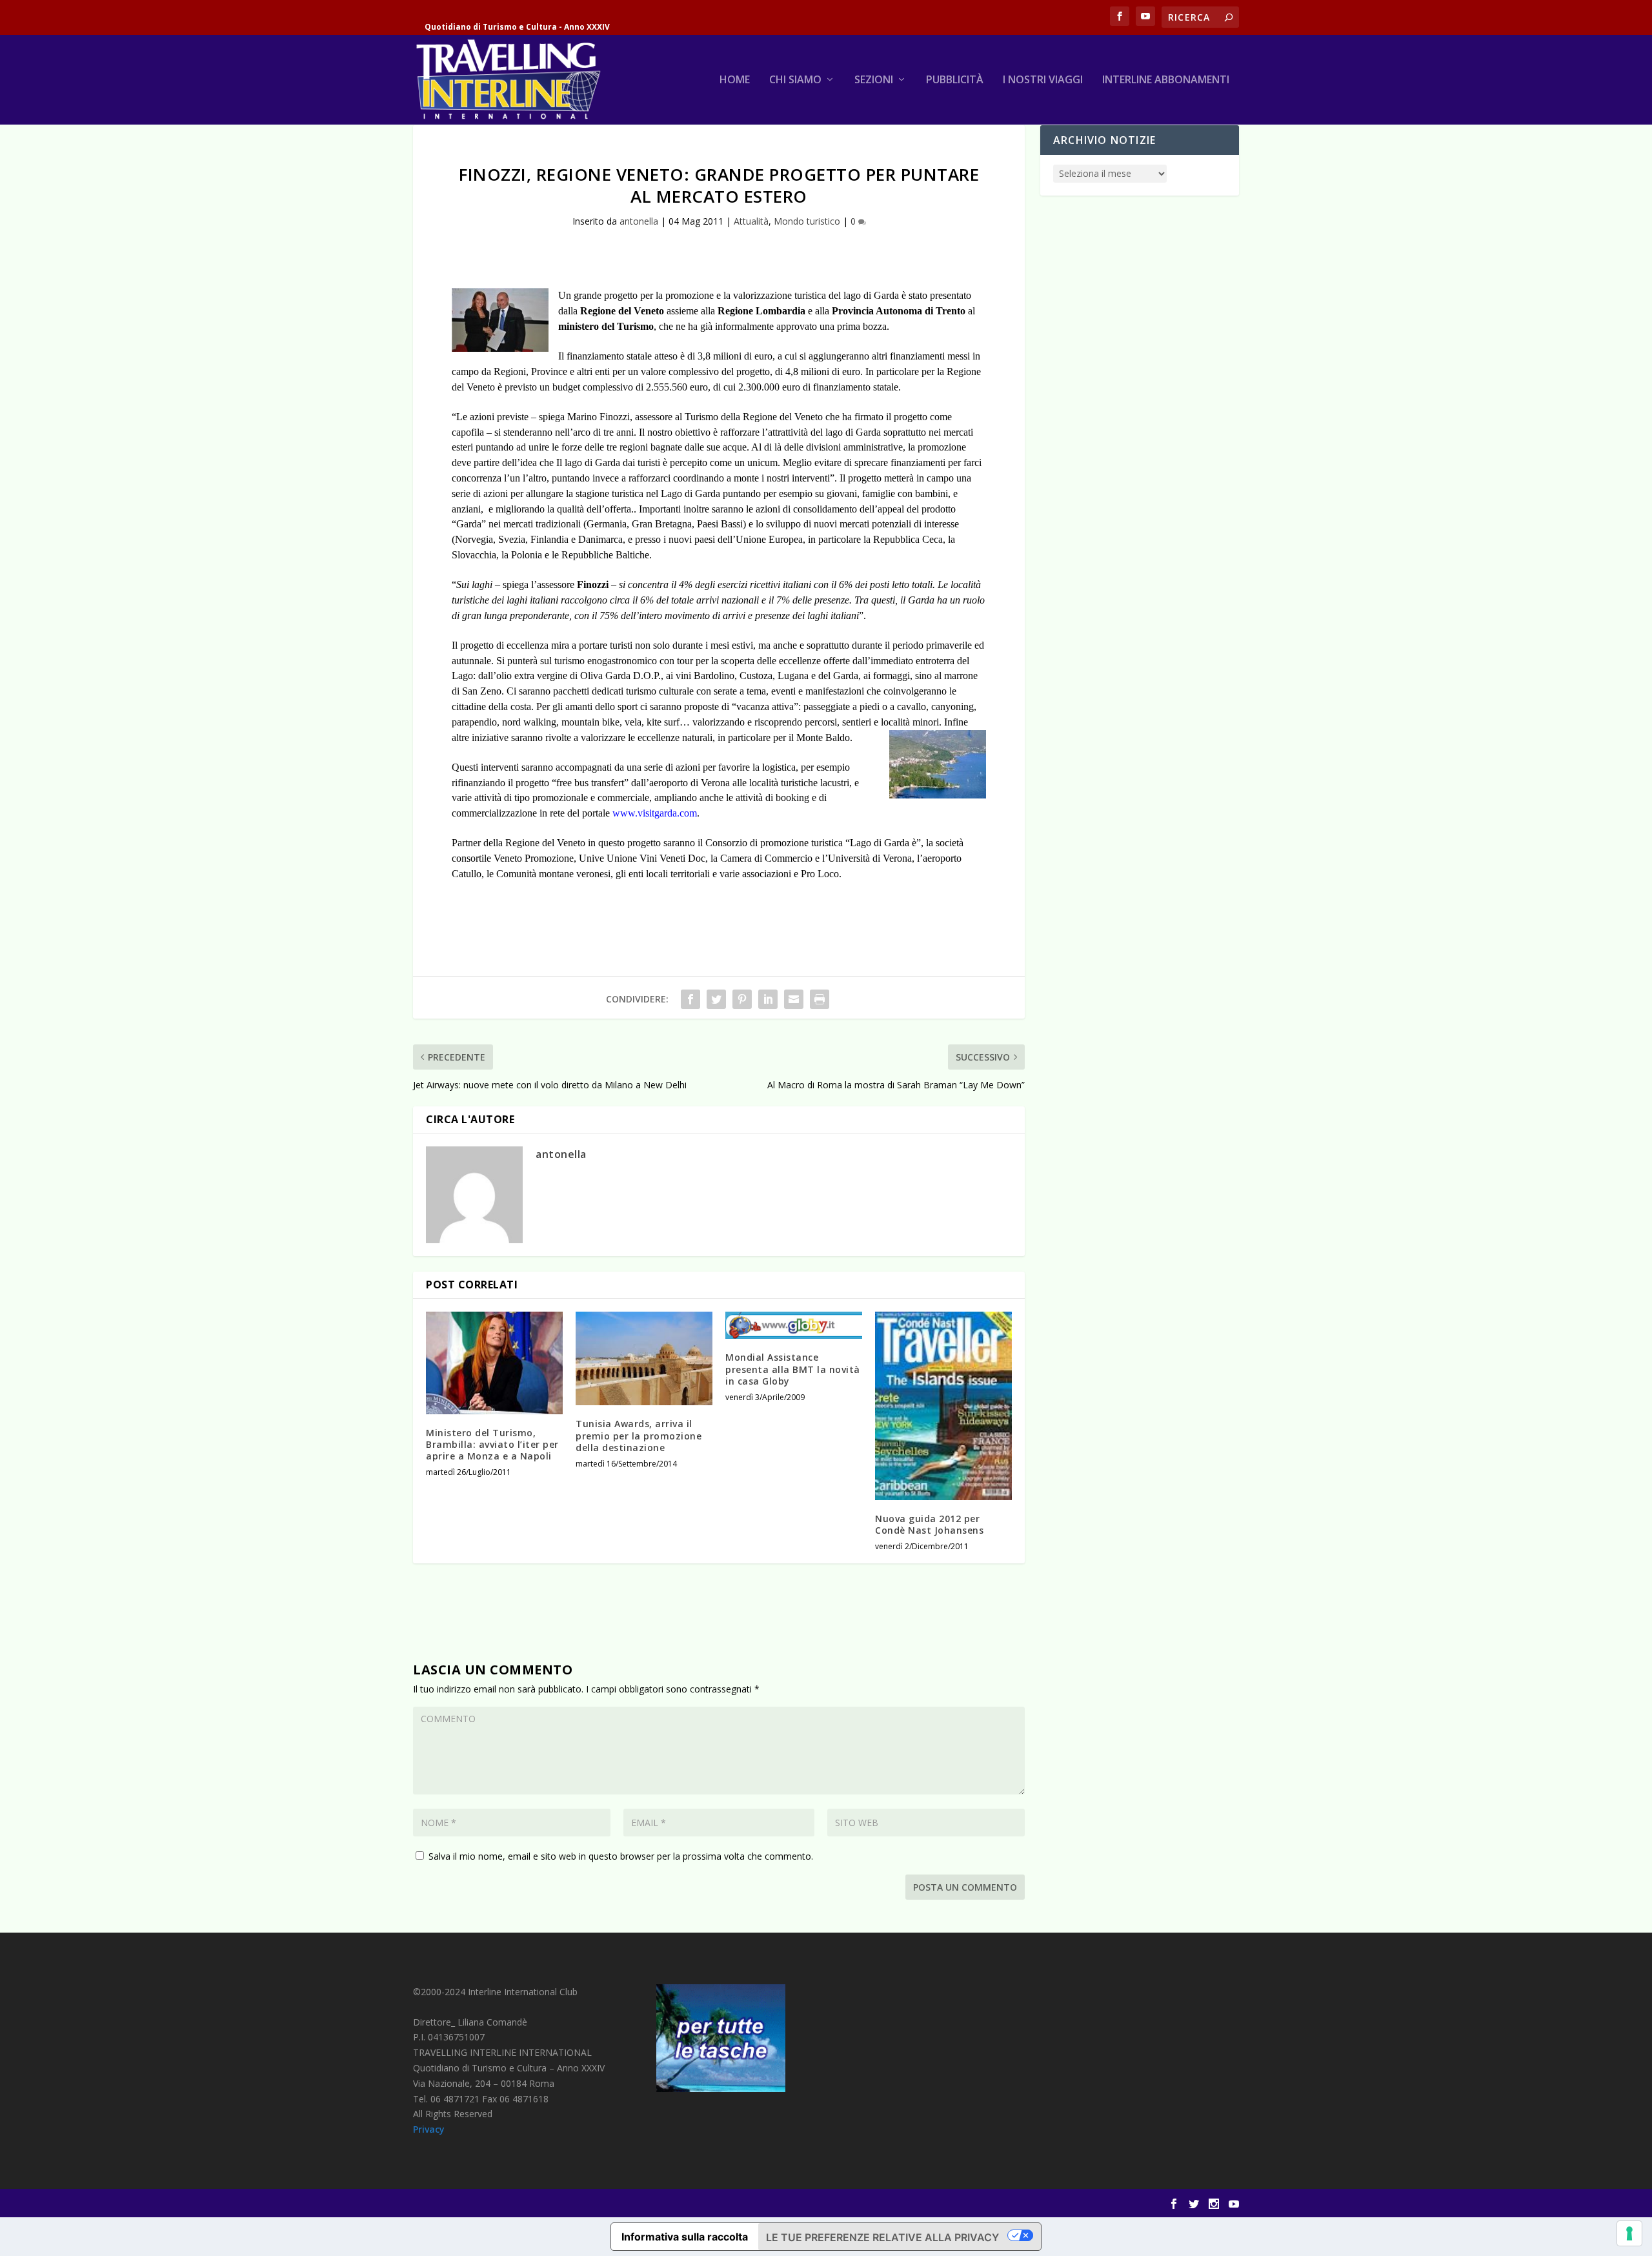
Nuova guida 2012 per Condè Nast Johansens (929, 1524)
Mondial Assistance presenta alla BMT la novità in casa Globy (793, 1369)
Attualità (751, 221)
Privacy (429, 2129)
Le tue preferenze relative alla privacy (882, 2237)
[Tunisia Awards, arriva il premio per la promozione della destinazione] (644, 1359)
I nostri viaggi (1043, 80)
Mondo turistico (807, 221)
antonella (639, 221)
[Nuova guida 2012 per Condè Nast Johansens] (943, 1406)
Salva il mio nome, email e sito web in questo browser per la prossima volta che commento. (621, 1856)
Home (735, 80)
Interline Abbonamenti (1166, 80)
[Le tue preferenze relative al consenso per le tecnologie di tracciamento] (1629, 2233)
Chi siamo (795, 80)
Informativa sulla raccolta (685, 2237)
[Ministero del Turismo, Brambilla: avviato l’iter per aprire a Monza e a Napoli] (494, 1363)
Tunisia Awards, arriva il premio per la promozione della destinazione (639, 1435)
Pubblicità (955, 80)
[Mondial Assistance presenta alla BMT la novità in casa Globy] (794, 1326)
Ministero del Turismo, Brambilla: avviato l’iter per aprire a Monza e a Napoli (492, 1444)
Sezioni (874, 80)
